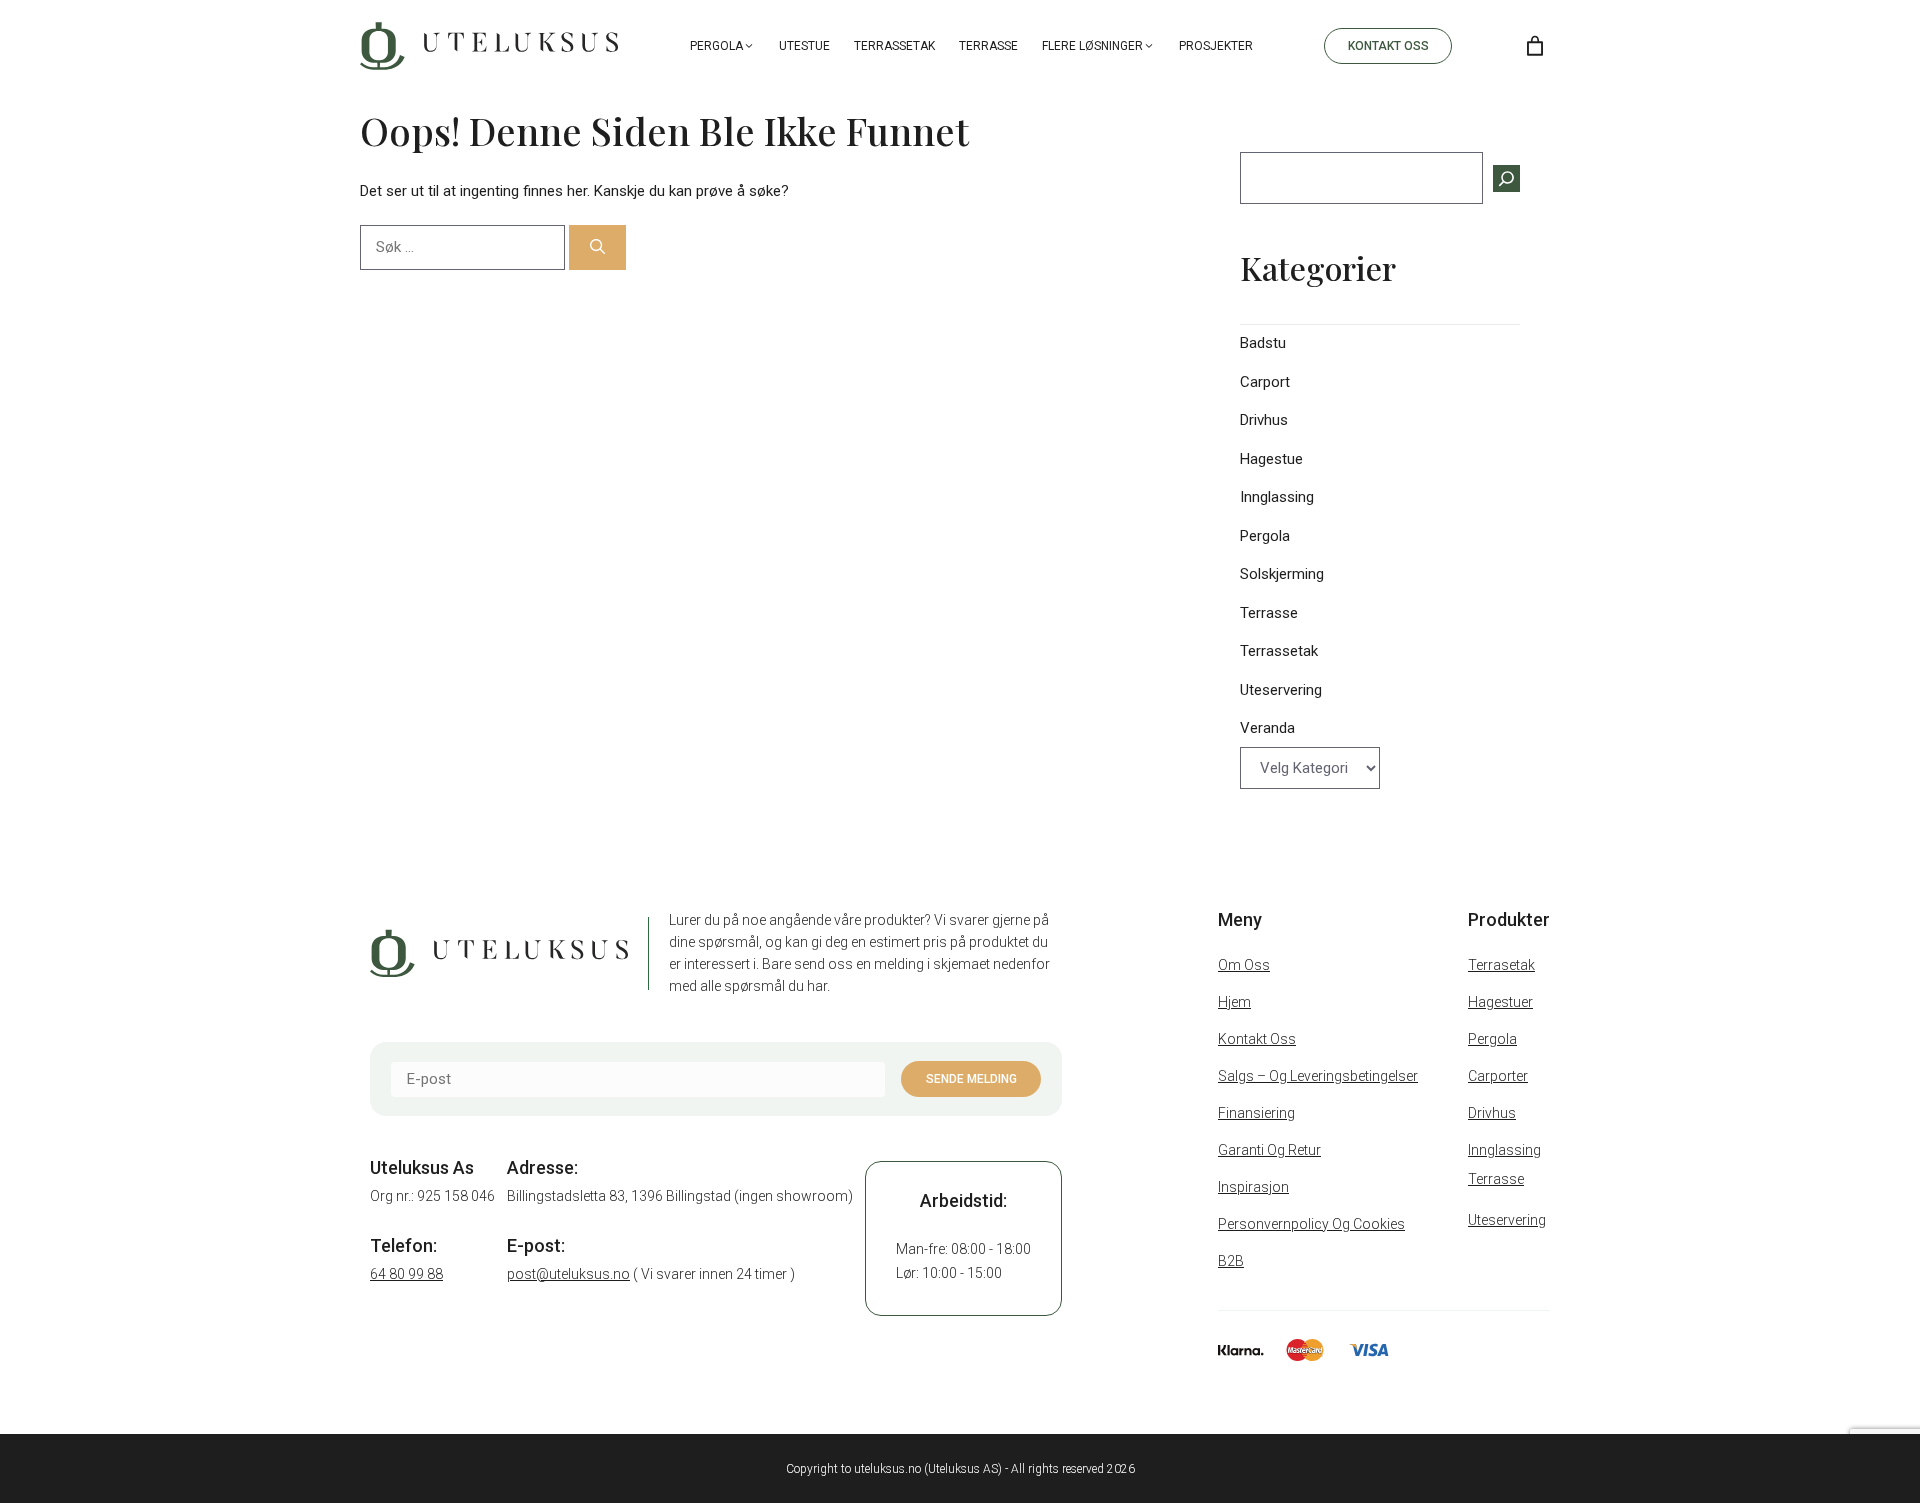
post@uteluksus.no (568, 1274)
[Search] (1483, 46)
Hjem (1234, 1002)
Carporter (1498, 1076)
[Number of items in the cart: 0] (1535, 46)
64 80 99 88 (406, 1274)
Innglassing (1277, 497)
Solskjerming (1282, 574)
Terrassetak (894, 46)
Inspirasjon (1253, 1187)
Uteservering (1281, 690)
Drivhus (1264, 420)
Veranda (1267, 728)
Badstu (1263, 343)
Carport (1265, 382)
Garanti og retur (1269, 1150)
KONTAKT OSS (1388, 46)
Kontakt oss (1257, 1039)
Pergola (716, 46)
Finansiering (1256, 1113)
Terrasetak (1501, 965)
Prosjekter (1216, 46)
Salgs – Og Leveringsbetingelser (1318, 1076)
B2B (1231, 1261)
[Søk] (597, 247)
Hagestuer (1500, 1002)
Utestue (804, 46)
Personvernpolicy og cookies (1311, 1224)
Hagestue (1271, 459)
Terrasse (988, 46)
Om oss (1244, 965)
